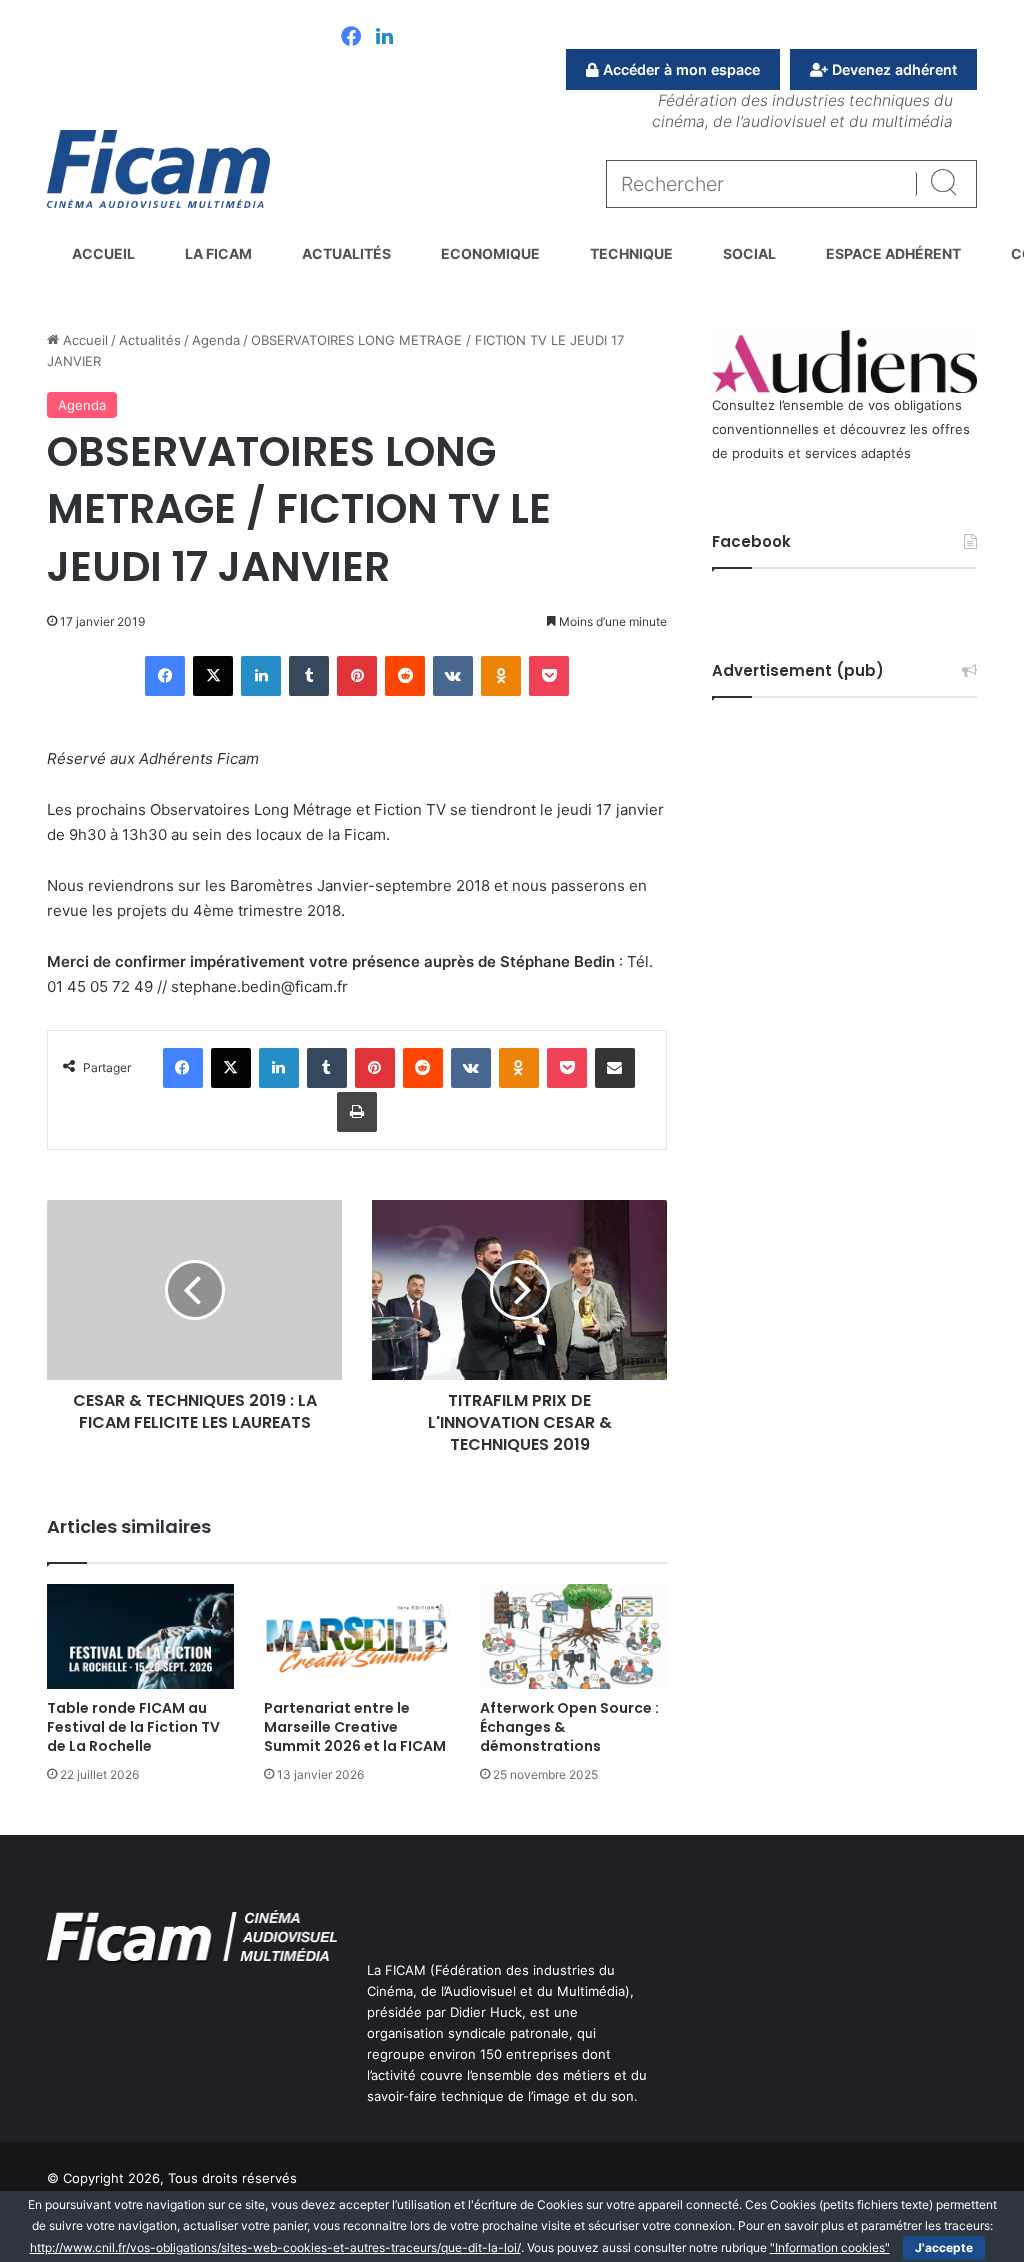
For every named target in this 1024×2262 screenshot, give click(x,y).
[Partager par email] (615, 1068)
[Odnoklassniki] (501, 676)
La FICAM (218, 253)
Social (749, 253)
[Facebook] (351, 38)
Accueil (103, 253)
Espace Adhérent (893, 253)
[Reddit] (405, 676)
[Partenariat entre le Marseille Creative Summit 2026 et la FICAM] (357, 1636)
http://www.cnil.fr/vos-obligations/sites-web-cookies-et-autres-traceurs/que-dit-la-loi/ (275, 2247)
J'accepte (944, 2247)
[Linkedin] (384, 38)
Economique (490, 253)
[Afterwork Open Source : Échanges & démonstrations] (573, 1636)
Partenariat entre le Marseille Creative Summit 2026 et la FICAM (355, 1727)
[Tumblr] (309, 676)
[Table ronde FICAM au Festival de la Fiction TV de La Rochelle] (140, 1636)
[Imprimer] (357, 1112)
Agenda (216, 340)
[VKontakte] (453, 676)
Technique (631, 253)
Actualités (346, 253)
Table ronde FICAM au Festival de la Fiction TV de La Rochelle (133, 1727)
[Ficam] (158, 169)
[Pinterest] (357, 676)
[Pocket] (549, 676)
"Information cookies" (830, 2247)
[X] (213, 676)
